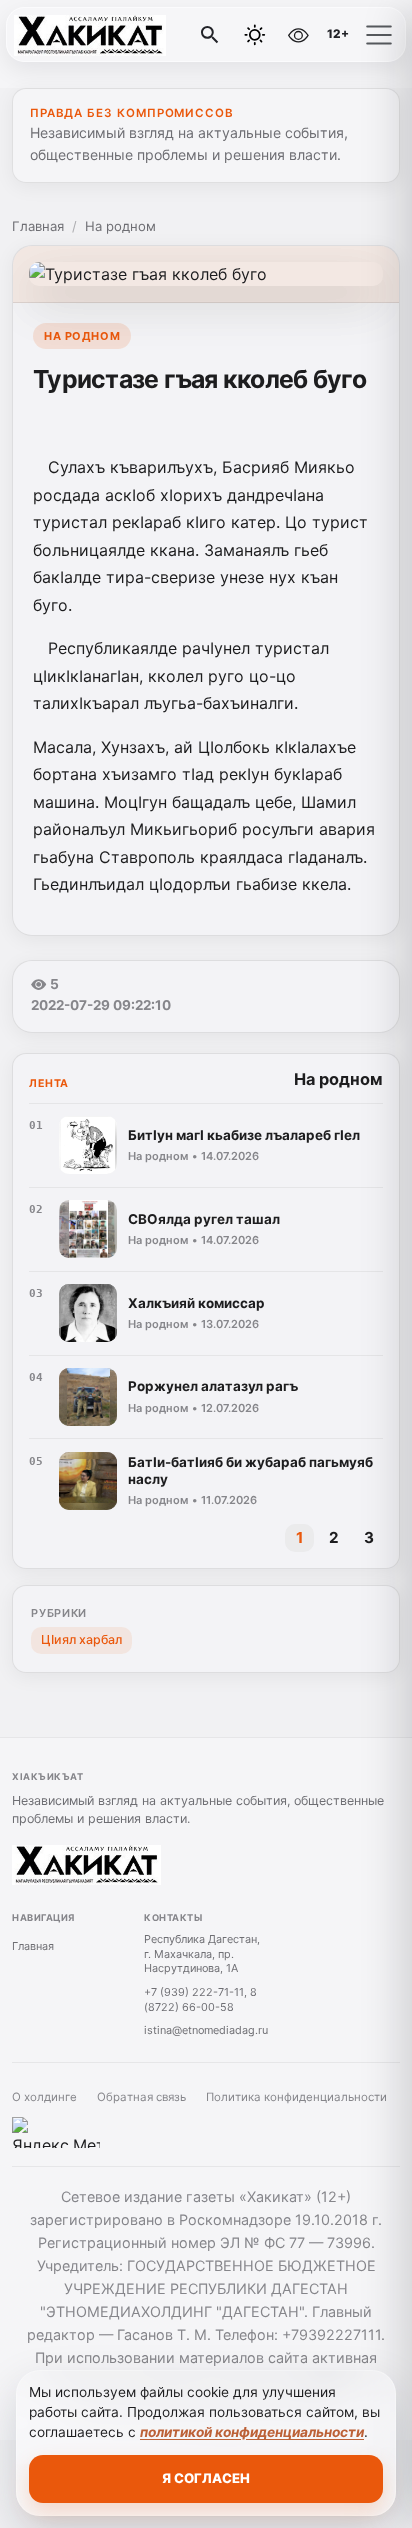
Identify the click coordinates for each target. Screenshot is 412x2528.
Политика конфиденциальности (296, 2097)
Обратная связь (141, 2097)
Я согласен (206, 2478)
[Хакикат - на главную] (98, 35)
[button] (379, 35)
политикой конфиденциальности (252, 2432)
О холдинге (44, 2097)
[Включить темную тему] (255, 35)
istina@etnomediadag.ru (206, 2030)
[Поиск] (210, 35)
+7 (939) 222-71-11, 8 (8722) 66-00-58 (200, 1999)
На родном (120, 226)
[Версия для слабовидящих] (298, 35)
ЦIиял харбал (81, 1639)
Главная (38, 226)
